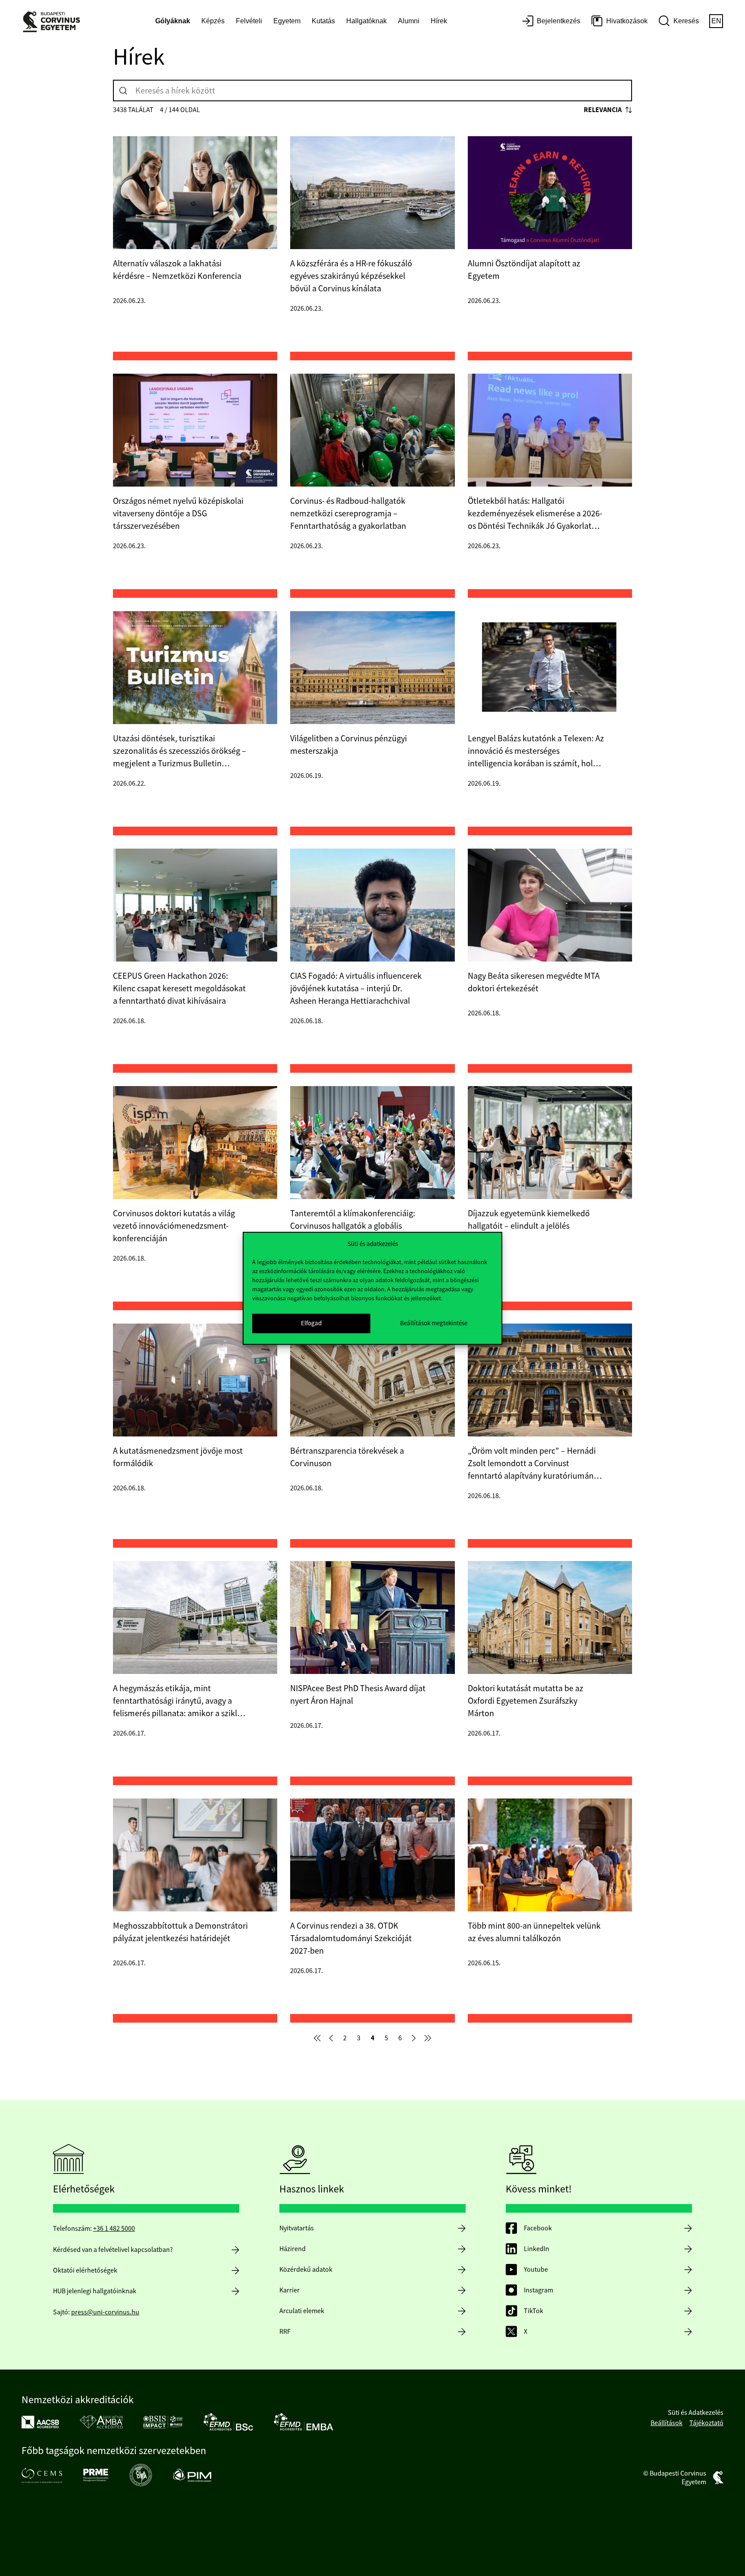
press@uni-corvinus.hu (105, 2312)
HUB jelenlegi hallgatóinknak (95, 2291)
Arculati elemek (302, 2311)
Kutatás (323, 21)
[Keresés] (123, 91)
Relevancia (603, 110)
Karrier (290, 2290)
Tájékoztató (706, 2423)
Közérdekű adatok (306, 2270)
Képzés (213, 21)
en (716, 21)
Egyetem (287, 21)
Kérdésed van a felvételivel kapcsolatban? (113, 2250)
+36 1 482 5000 (114, 2229)
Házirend (293, 2249)
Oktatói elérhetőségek (85, 2270)
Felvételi (249, 21)
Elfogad (311, 1323)
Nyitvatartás (297, 2228)
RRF (285, 2332)
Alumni (409, 21)
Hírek (439, 21)
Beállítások (667, 2423)
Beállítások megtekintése (434, 1323)
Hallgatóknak (366, 21)
